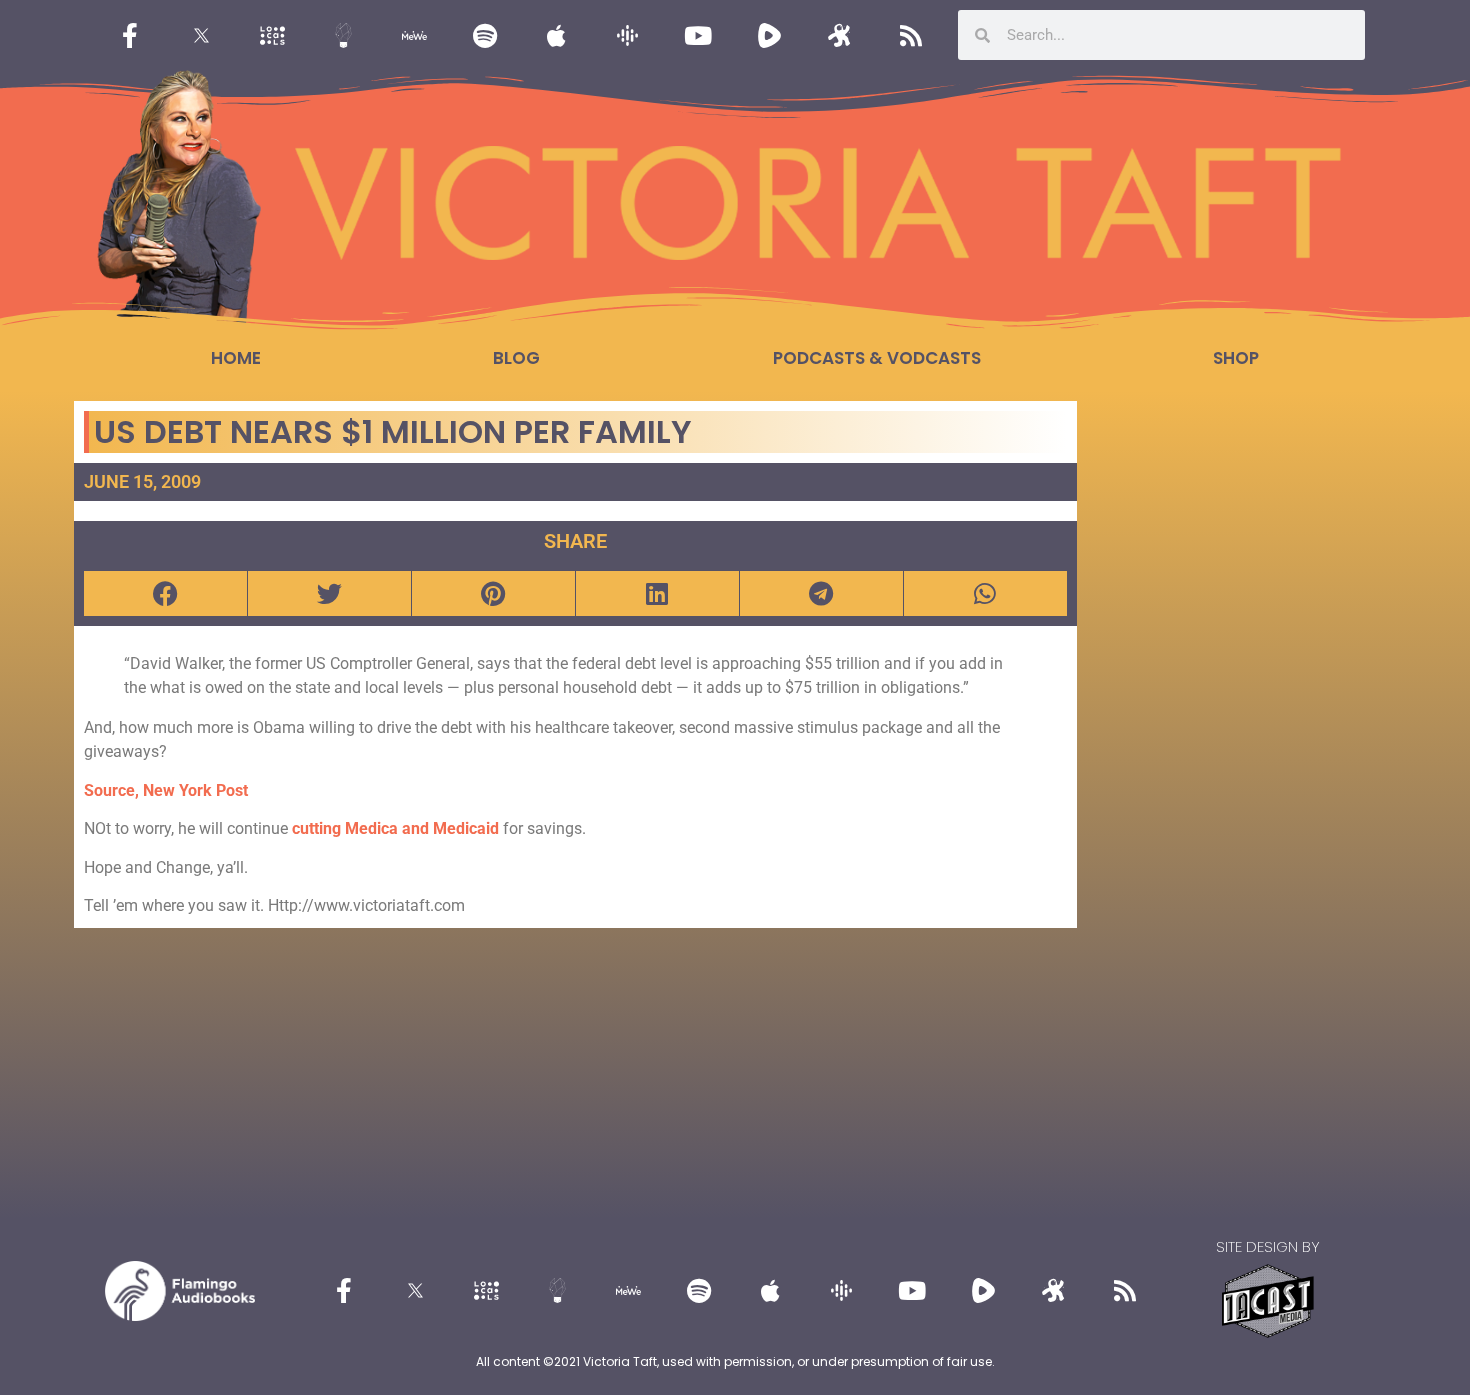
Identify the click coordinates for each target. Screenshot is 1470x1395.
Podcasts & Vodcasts (877, 358)
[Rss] (911, 35)
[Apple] (556, 35)
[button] (165, 593)
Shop (1236, 358)
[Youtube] (698, 35)
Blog (516, 358)
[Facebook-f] (130, 35)
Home (236, 358)
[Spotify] (485, 35)
